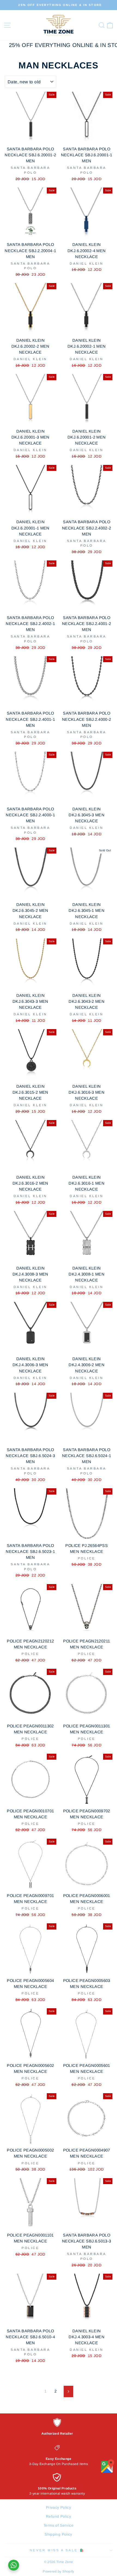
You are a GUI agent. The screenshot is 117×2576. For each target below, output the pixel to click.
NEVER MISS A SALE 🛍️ (57, 2550)
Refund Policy (59, 2516)
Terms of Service (59, 2525)
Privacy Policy (59, 2507)
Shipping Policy (59, 2534)
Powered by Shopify (59, 2571)
